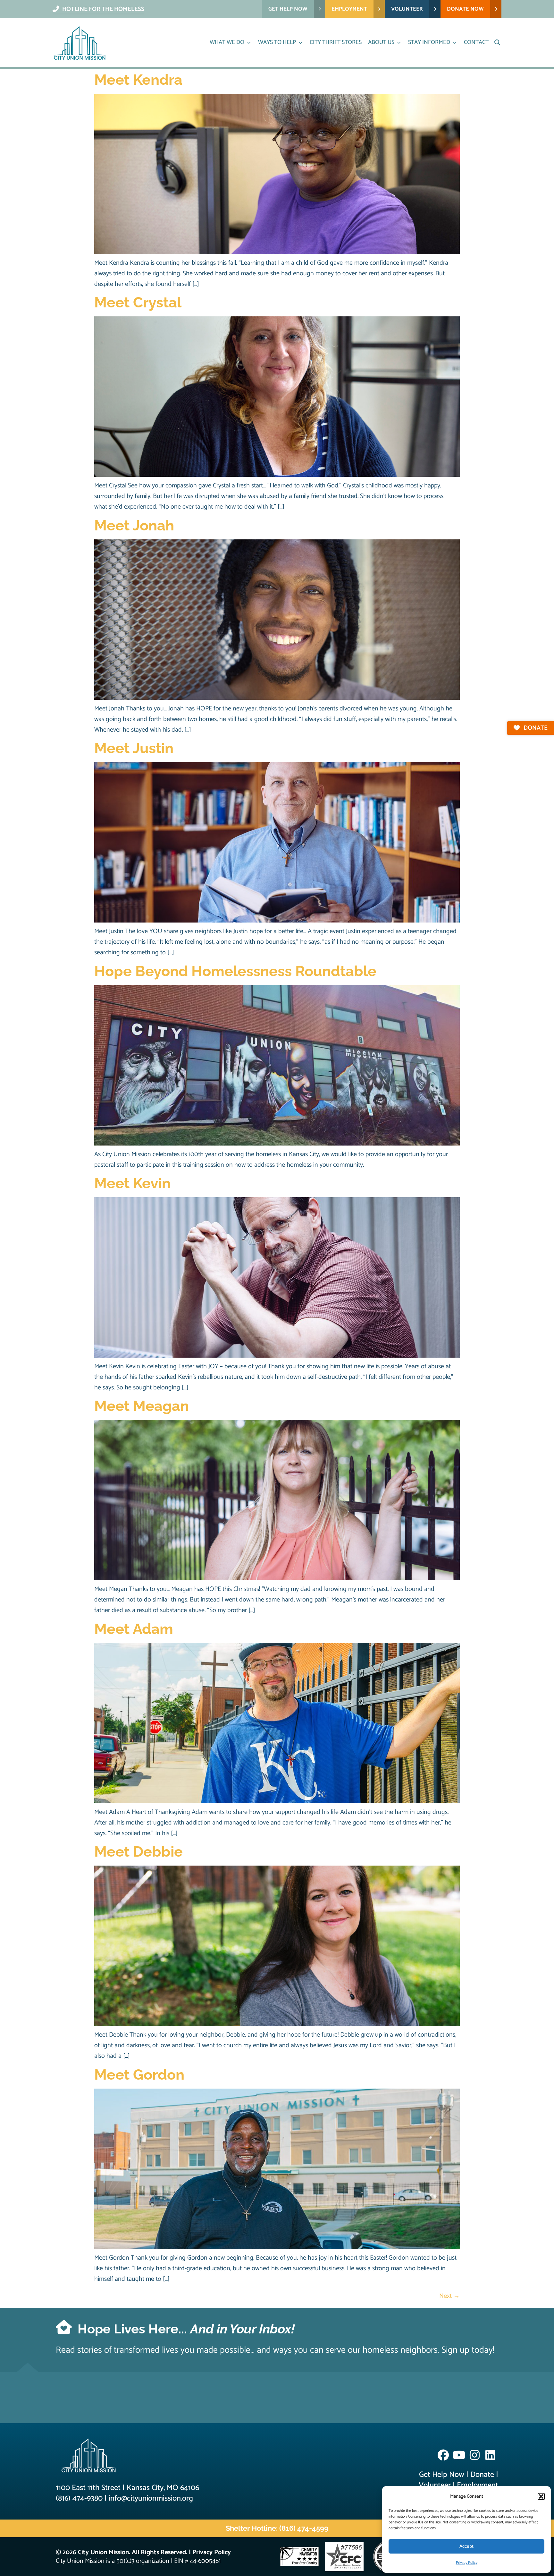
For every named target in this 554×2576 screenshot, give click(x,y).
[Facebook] (443, 2455)
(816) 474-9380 (79, 2499)
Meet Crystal (138, 302)
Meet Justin (134, 748)
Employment (478, 2485)
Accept (466, 2546)
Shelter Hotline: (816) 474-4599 (277, 2528)
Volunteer (435, 2485)
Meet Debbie (138, 1852)
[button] (541, 2496)
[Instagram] (475, 2455)
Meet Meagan (142, 1406)
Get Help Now (442, 2475)
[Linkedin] (490, 2455)
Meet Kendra (138, 80)
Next (449, 2296)
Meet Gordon (139, 2075)
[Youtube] (459, 2455)
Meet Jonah (134, 525)
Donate (482, 2475)
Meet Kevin (132, 1183)
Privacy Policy (467, 2563)
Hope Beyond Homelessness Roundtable (235, 971)
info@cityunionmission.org (151, 2499)
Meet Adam (134, 1629)
